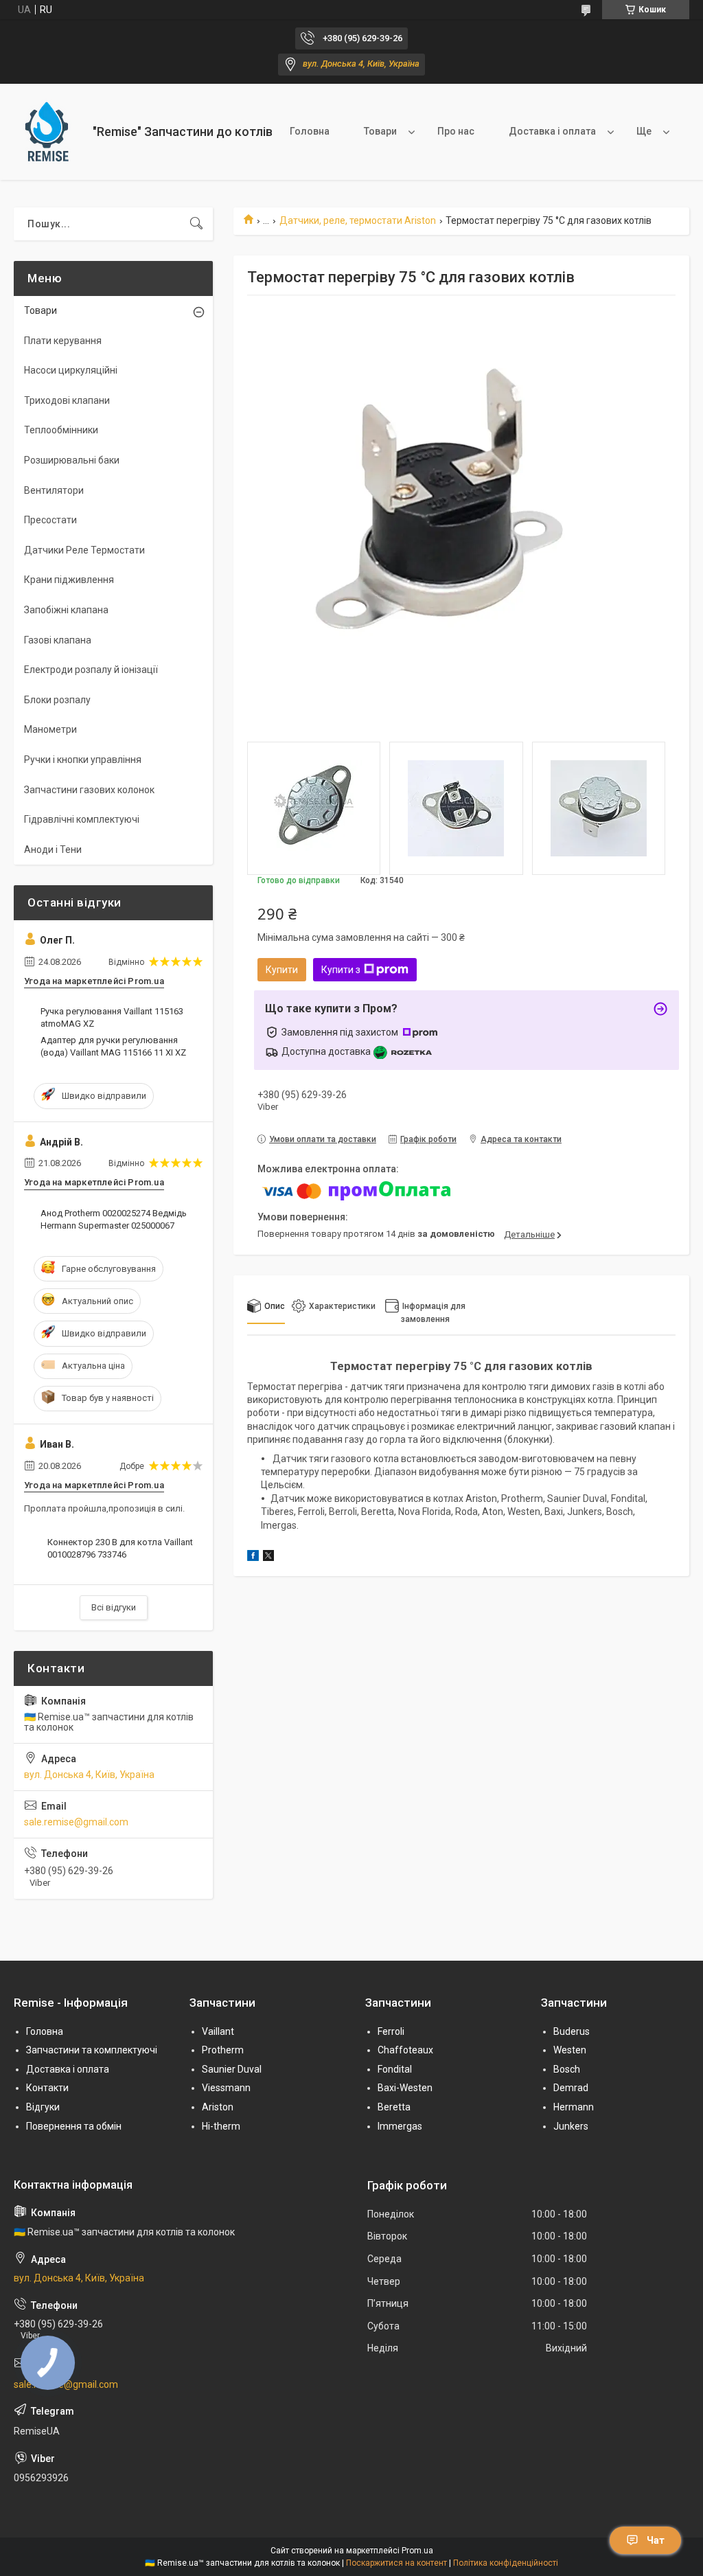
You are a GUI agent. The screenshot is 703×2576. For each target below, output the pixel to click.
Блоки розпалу (57, 700)
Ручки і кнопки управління (83, 760)
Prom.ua (417, 2551)
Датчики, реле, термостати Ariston (358, 220)
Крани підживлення (69, 580)
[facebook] (253, 1558)
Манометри (50, 729)
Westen (570, 2050)
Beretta (394, 2107)
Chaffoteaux (405, 2050)
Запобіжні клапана (66, 610)
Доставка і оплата (552, 131)
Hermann (574, 2107)
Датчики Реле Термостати (84, 550)
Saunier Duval (232, 2069)
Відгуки (43, 2107)
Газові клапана (58, 640)
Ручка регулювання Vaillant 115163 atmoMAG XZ (112, 1017)
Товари (380, 131)
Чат (656, 2540)
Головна (310, 131)
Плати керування (63, 341)
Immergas (400, 2126)
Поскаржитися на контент (396, 2563)
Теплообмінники (61, 430)
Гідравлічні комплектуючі (82, 819)
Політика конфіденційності (506, 2563)
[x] (268, 1558)
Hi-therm (221, 2126)
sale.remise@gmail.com (76, 1822)
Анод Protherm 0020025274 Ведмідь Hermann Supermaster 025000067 (114, 1219)
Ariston (218, 2107)
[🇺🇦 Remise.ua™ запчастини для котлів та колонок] (48, 132)
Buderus (572, 2031)
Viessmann (226, 2088)
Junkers (571, 2126)
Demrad (571, 2088)
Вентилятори (54, 490)
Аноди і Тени (53, 850)
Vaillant (218, 2031)
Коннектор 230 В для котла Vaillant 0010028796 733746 (120, 1548)
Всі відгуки (114, 1607)
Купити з (341, 970)
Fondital (395, 2069)
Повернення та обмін (74, 2126)
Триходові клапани (67, 400)
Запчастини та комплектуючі (92, 2050)
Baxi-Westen (405, 2088)
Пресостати (50, 520)
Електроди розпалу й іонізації (91, 670)
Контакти (47, 2088)
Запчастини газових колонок (89, 790)
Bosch (567, 2069)
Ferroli (391, 2031)
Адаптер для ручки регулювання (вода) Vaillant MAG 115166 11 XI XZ (113, 1046)
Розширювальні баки (72, 460)
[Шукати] (196, 224)
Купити (282, 970)
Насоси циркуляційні (71, 370)
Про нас (456, 131)
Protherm (223, 2050)
